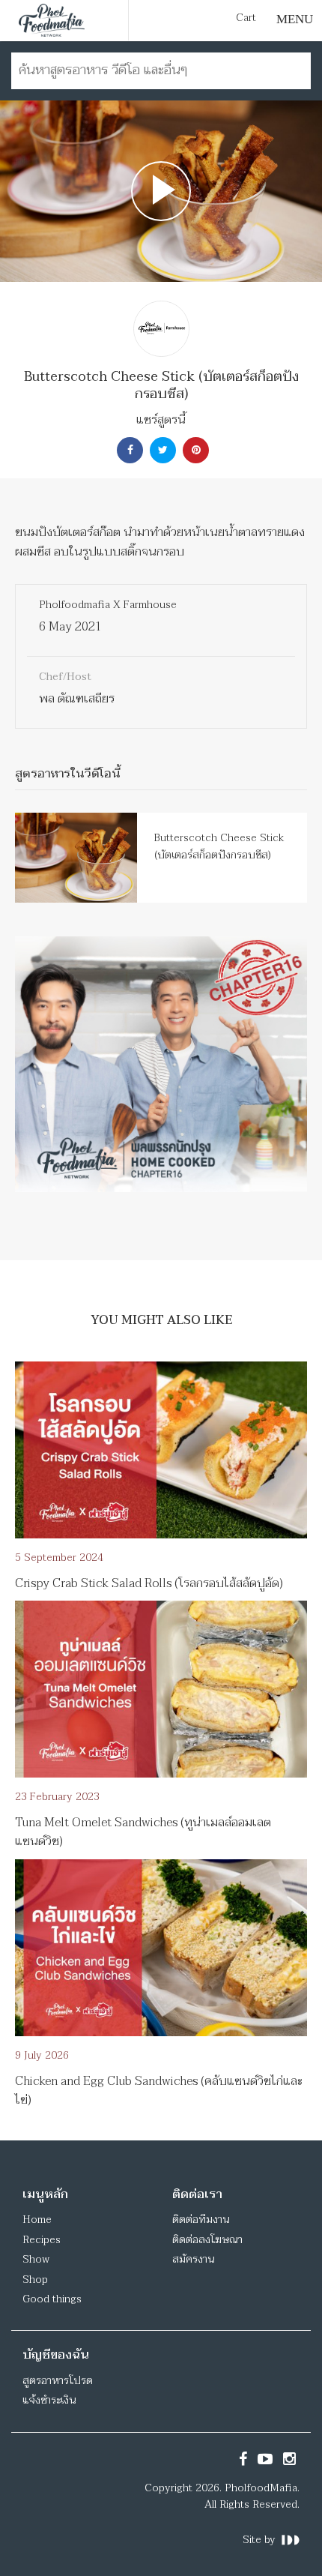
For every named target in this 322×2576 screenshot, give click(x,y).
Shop (35, 2279)
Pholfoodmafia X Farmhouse (108, 605)
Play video (161, 191)
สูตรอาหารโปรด (58, 2381)
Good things (52, 2299)
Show (36, 2259)
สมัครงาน (193, 2259)
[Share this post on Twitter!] (161, 450)
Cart (246, 18)
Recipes (42, 2240)
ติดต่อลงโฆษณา (207, 2240)
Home (37, 2220)
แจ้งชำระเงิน (49, 2400)
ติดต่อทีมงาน (201, 2220)
